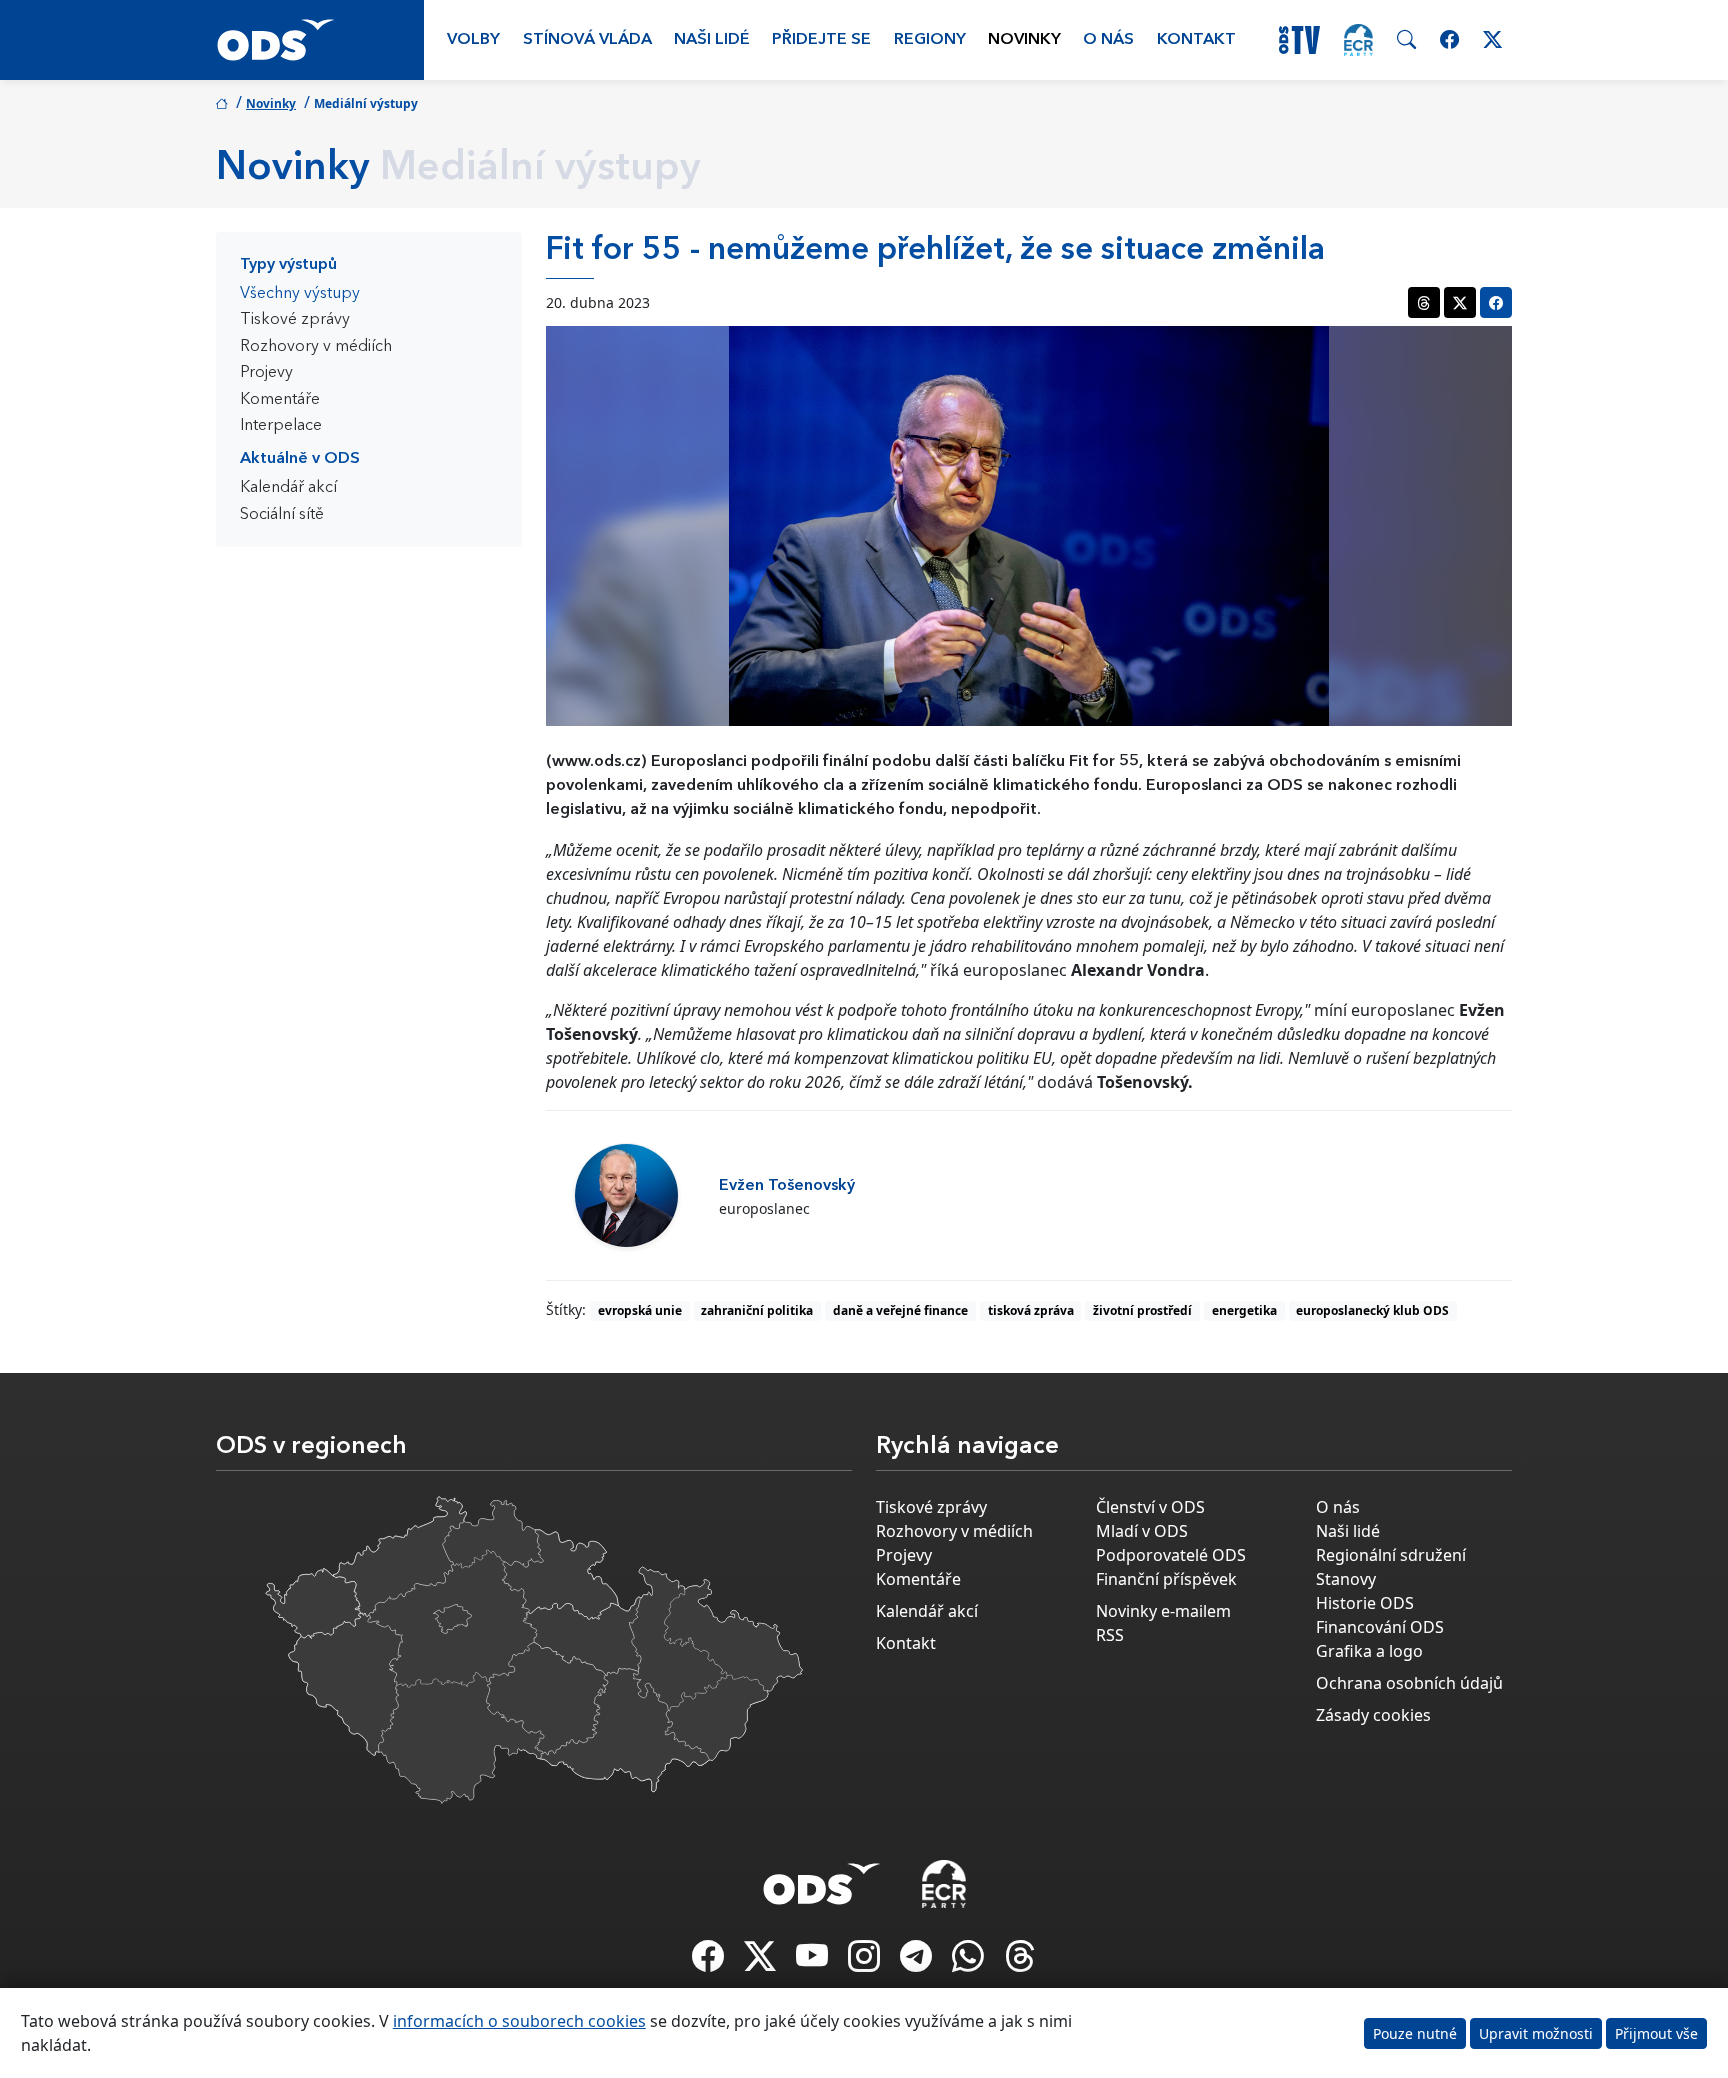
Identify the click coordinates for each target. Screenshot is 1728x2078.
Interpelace (281, 426)
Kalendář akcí (288, 488)
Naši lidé (712, 40)
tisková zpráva (1031, 1310)
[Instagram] (866, 1962)
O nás (1108, 40)
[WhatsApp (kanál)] (970, 1962)
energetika (1244, 1310)
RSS (1110, 1635)
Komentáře (280, 400)
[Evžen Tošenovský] (626, 1195)
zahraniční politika (757, 1310)
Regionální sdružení (1391, 1555)
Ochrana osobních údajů (1409, 1683)
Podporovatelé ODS (1171, 1555)
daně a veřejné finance (900, 1310)
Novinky (1024, 40)
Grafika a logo (1369, 1651)
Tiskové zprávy (295, 320)
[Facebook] (710, 1962)
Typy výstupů (288, 265)
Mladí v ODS (1142, 1531)
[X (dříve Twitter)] (762, 1962)
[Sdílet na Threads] (1424, 302)
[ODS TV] (814, 1962)
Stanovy (1346, 1579)
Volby (473, 40)
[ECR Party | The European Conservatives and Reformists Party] (1358, 40)
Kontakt (1196, 40)
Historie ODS (1365, 1603)
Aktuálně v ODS (300, 459)
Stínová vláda (587, 40)
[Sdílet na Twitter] (1460, 302)
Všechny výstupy (300, 294)
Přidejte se (821, 40)
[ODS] (822, 1878)
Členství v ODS (1150, 1507)
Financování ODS (1380, 1627)
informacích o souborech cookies (519, 2021)
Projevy (266, 373)
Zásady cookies (1373, 1715)
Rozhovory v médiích (316, 347)
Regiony (930, 40)
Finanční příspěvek (1166, 1579)
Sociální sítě (282, 515)
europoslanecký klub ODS (1372, 1310)
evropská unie (640, 1310)
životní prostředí (1142, 1310)
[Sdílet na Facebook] (1496, 302)
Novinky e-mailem (1163, 1611)
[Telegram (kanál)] (918, 1962)
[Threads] (1020, 1962)
